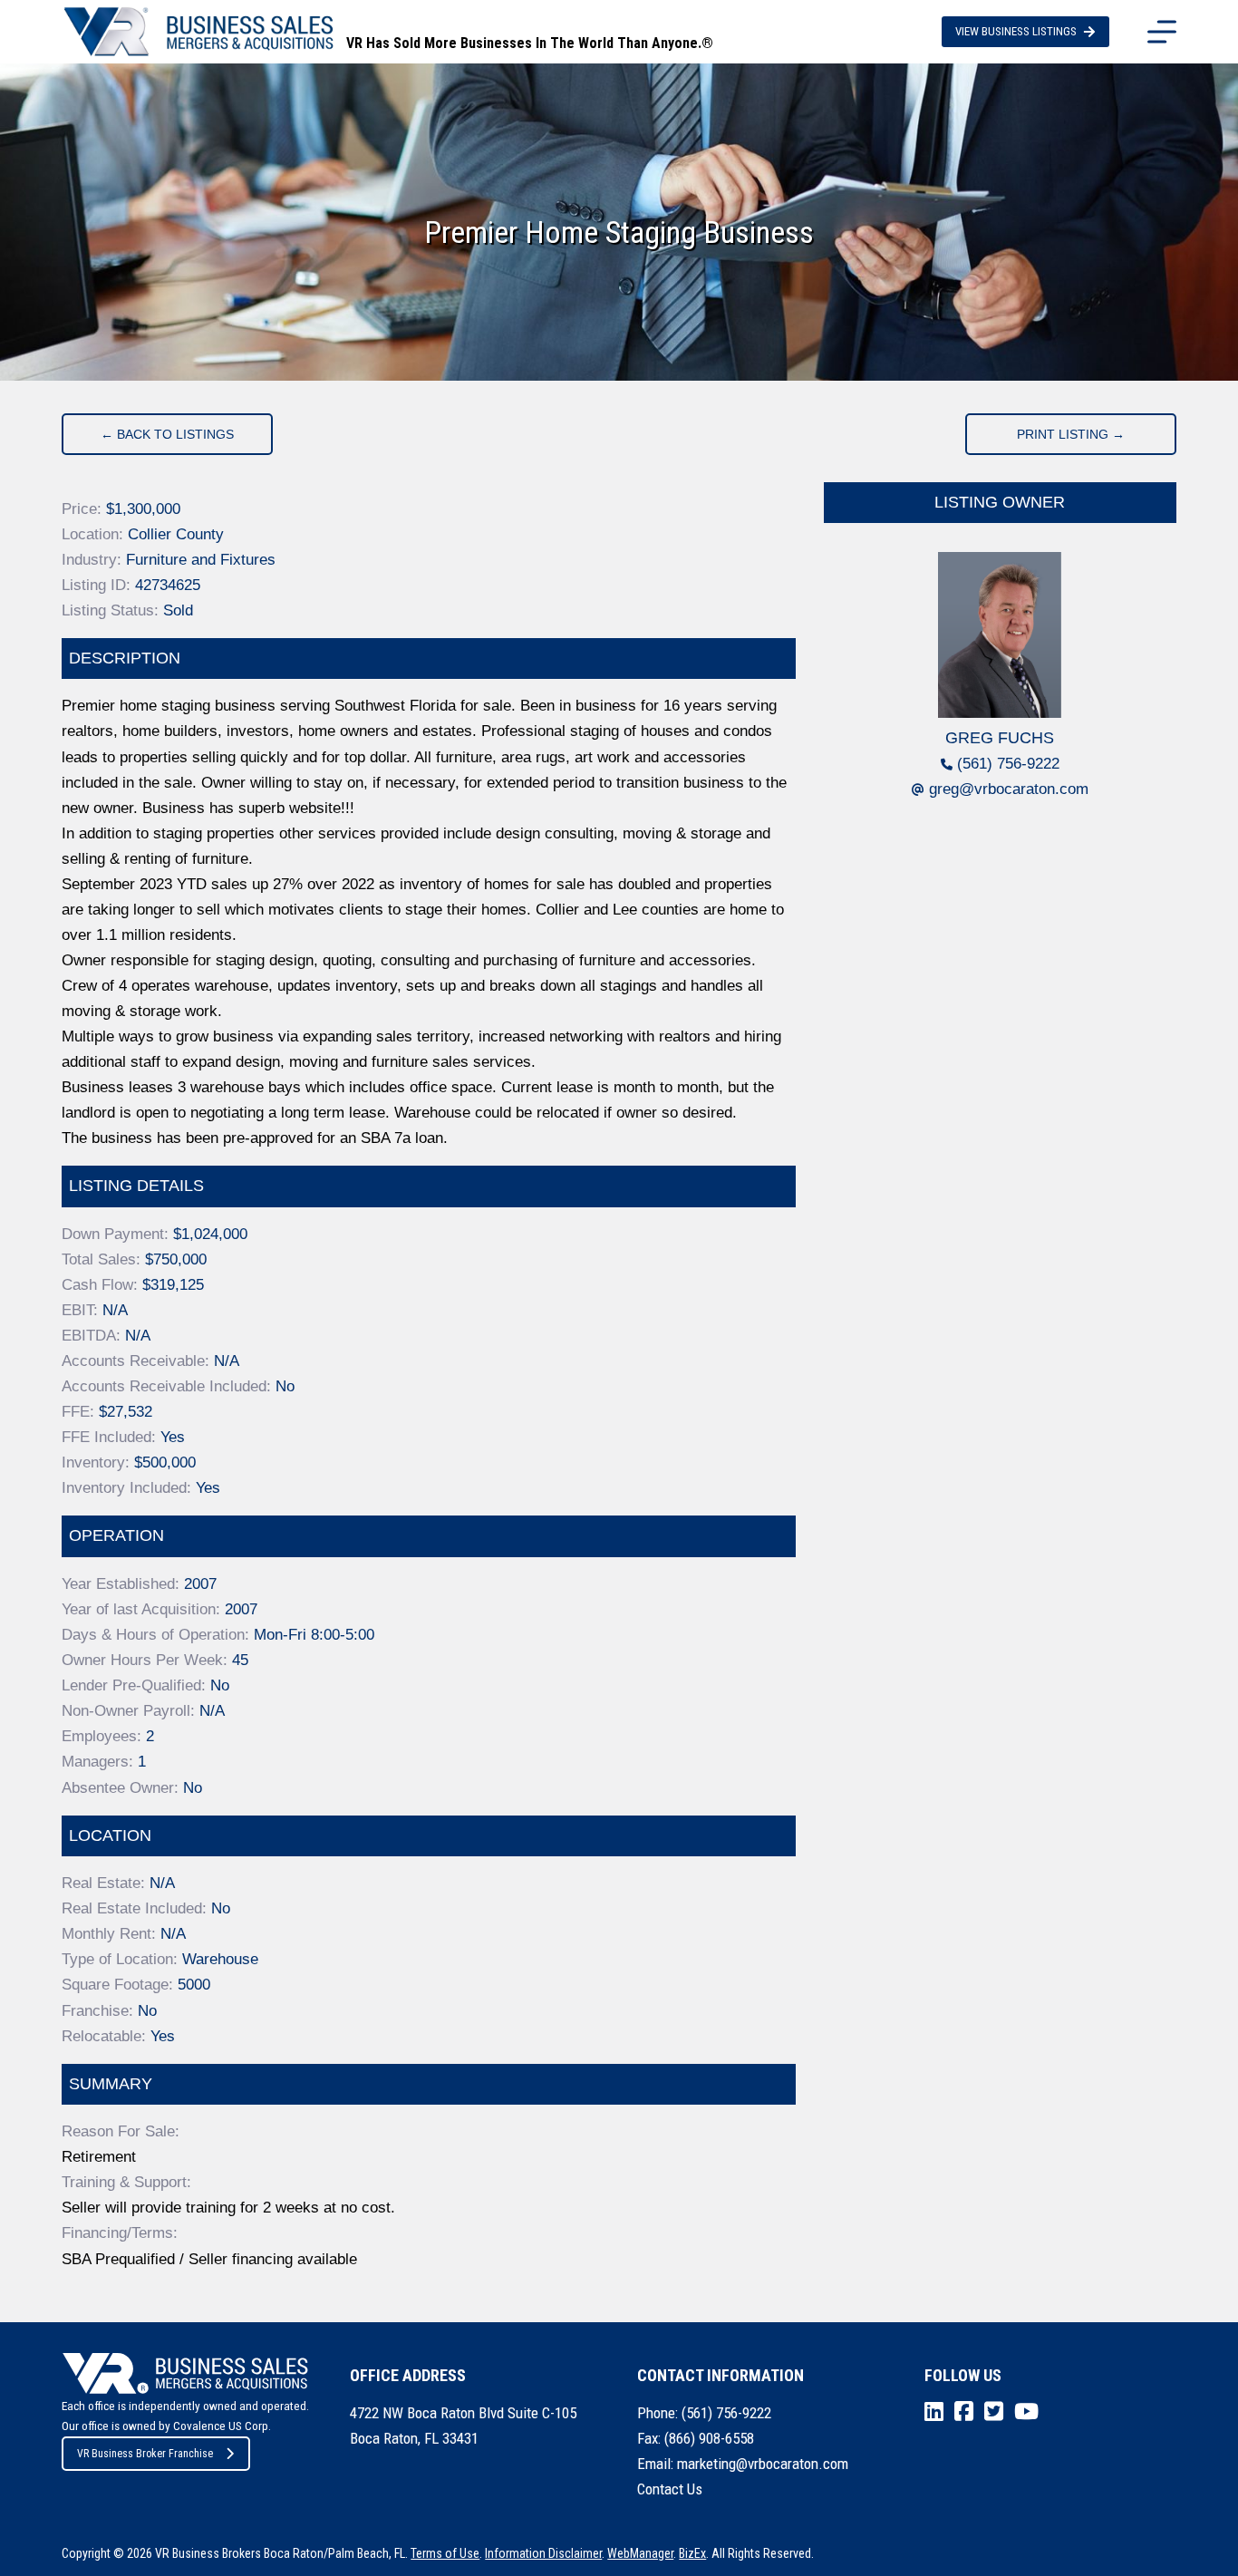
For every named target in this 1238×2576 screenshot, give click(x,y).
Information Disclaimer (543, 2553)
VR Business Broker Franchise (145, 2454)
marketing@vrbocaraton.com (763, 2464)
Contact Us (670, 2489)
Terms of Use (445, 2553)
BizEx (692, 2553)
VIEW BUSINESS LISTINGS (1016, 31)
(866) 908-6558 (709, 2438)
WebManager (640, 2553)
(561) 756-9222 (1008, 764)
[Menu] (1162, 32)
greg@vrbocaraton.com (1009, 789)
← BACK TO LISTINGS (167, 434)
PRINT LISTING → (1071, 434)
